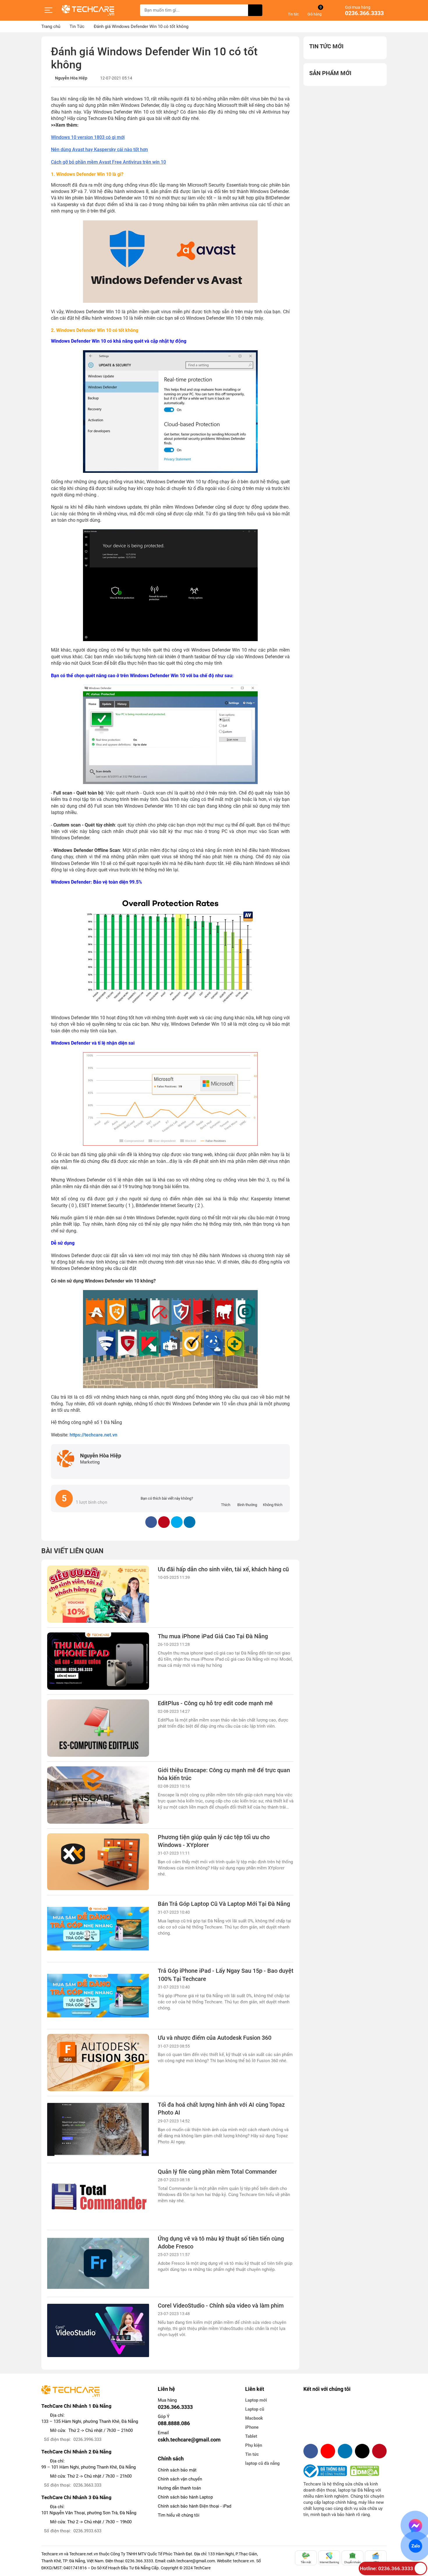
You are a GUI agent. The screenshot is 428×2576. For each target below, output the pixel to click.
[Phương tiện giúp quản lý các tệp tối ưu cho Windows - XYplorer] (98, 1862)
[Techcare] (88, 10)
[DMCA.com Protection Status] (365, 2471)
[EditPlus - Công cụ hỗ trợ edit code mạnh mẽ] (98, 1728)
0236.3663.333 (87, 2485)
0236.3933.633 (87, 2531)
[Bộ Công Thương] (327, 2471)
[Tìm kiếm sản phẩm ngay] (255, 10)
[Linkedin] (345, 2451)
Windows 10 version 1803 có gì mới (88, 137)
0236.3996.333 (87, 2439)
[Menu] (49, 10)
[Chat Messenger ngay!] (416, 2526)
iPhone (252, 2427)
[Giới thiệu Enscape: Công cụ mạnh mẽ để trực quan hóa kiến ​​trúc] (98, 1795)
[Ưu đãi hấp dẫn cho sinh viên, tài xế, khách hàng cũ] (98, 1594)
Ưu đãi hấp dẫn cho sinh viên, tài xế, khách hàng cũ (223, 1569)
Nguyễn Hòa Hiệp (71, 78)
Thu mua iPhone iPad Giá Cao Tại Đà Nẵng (213, 1636)
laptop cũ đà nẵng (262, 2463)
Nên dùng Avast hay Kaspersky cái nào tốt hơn (99, 149)
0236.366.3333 (364, 13)
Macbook (254, 2418)
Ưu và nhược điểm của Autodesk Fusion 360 (215, 2038)
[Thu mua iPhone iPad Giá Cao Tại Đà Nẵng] (98, 1661)
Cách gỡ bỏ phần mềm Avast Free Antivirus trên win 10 (108, 162)
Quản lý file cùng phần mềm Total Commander (217, 2172)
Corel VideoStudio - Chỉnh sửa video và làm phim (221, 2306)
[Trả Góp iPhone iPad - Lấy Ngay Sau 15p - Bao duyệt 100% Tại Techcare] (98, 1996)
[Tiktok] (362, 2451)
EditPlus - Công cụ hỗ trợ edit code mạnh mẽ (215, 1703)
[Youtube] (328, 2451)
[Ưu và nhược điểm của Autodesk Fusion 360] (98, 2063)
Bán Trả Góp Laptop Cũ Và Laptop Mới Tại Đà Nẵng (224, 1904)
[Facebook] (311, 2451)
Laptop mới (256, 2400)
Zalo (415, 2546)
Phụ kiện (254, 2445)
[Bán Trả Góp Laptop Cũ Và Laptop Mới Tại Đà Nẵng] (98, 1929)
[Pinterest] (379, 2451)
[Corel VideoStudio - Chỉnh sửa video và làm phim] (98, 2330)
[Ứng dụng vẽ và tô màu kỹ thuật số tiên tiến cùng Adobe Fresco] (98, 2263)
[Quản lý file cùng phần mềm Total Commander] (98, 2196)
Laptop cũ (255, 2409)
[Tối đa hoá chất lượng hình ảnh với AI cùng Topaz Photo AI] (98, 2130)
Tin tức (252, 2454)
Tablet (251, 2436)
